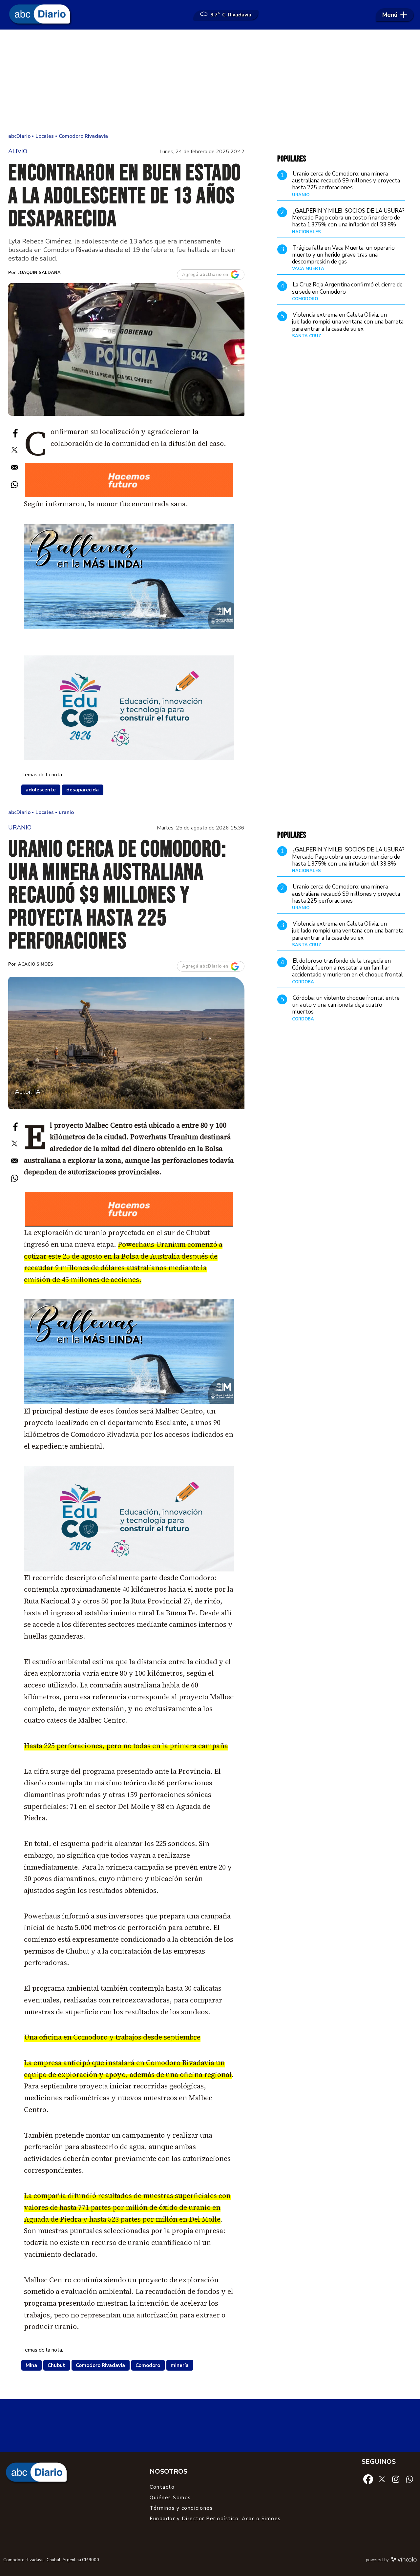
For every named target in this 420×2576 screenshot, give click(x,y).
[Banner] (129, 496)
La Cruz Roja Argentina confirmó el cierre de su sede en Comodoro (347, 288)
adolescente (41, 790)
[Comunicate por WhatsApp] (409, 2479)
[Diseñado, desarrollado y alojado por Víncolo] (404, 2561)
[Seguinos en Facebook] (368, 2479)
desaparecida (83, 790)
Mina (31, 2365)
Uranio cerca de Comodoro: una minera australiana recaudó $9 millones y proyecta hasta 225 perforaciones (346, 181)
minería (180, 2365)
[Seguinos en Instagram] (396, 2479)
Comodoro (148, 2365)
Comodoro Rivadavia (100, 2365)
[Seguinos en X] (382, 2479)
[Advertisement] (210, 82)
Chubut (56, 2365)
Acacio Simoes (36, 964)
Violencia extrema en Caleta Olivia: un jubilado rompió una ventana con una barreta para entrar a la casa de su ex (348, 322)
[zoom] (126, 349)
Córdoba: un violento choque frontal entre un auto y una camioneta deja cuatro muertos (346, 1005)
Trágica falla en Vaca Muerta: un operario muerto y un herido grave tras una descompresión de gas (343, 255)
